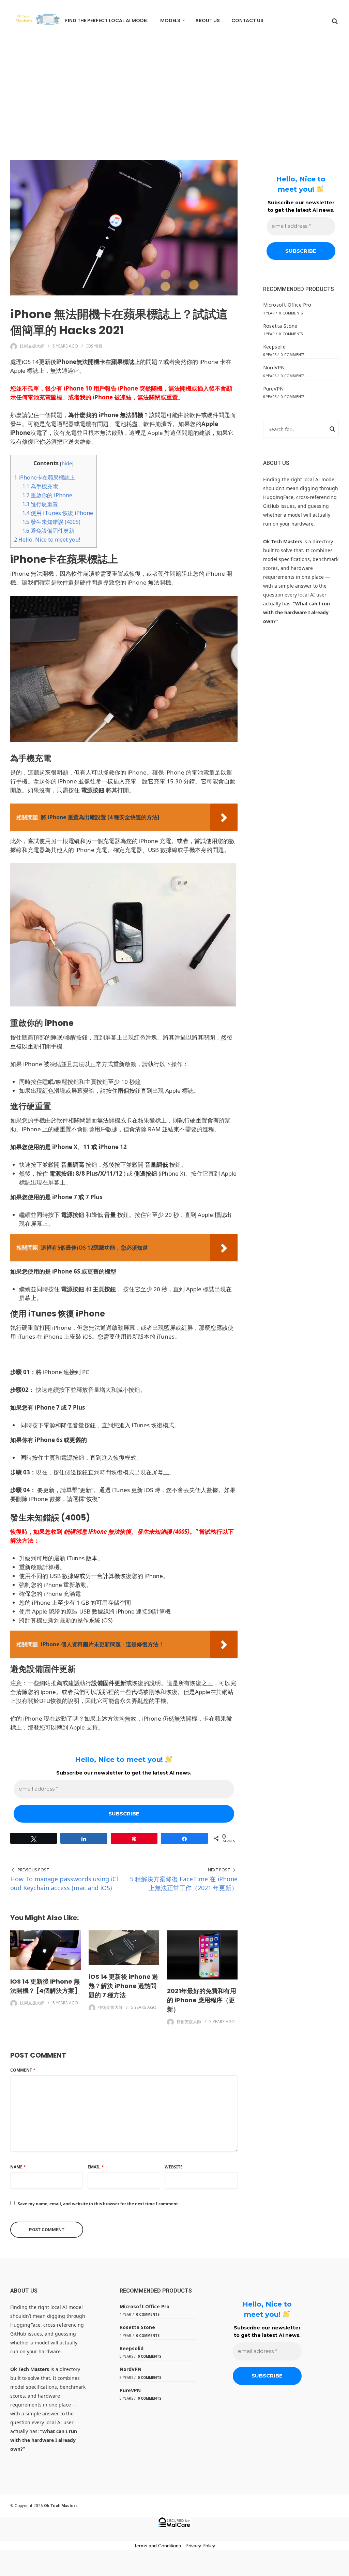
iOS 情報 (94, 346)
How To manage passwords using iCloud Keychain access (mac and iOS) (64, 1883)
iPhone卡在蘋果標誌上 (44, 477)
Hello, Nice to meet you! (47, 540)
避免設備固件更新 (48, 531)
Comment (23, 2070)
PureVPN (274, 389)
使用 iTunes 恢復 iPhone (58, 513)
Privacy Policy (200, 2546)
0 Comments (291, 313)
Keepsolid (275, 347)
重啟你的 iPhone (47, 495)
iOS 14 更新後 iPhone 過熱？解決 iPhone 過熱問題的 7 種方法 (123, 1986)
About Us (208, 20)
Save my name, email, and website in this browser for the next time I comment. (98, 2204)
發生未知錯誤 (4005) (51, 522)
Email (96, 2167)
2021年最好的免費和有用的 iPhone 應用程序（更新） (202, 2000)
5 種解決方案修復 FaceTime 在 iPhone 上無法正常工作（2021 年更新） (184, 1883)
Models (170, 20)
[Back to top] (342, 2569)
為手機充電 (40, 486)
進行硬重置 (40, 504)
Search (332, 430)
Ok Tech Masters (61, 2506)
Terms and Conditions (157, 2546)
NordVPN (274, 367)
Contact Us (247, 20)
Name (18, 2167)
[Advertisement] (174, 92)
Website (174, 2167)
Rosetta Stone (280, 326)
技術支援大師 (32, 346)
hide (67, 463)
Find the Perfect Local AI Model (107, 20)
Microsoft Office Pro (287, 305)
